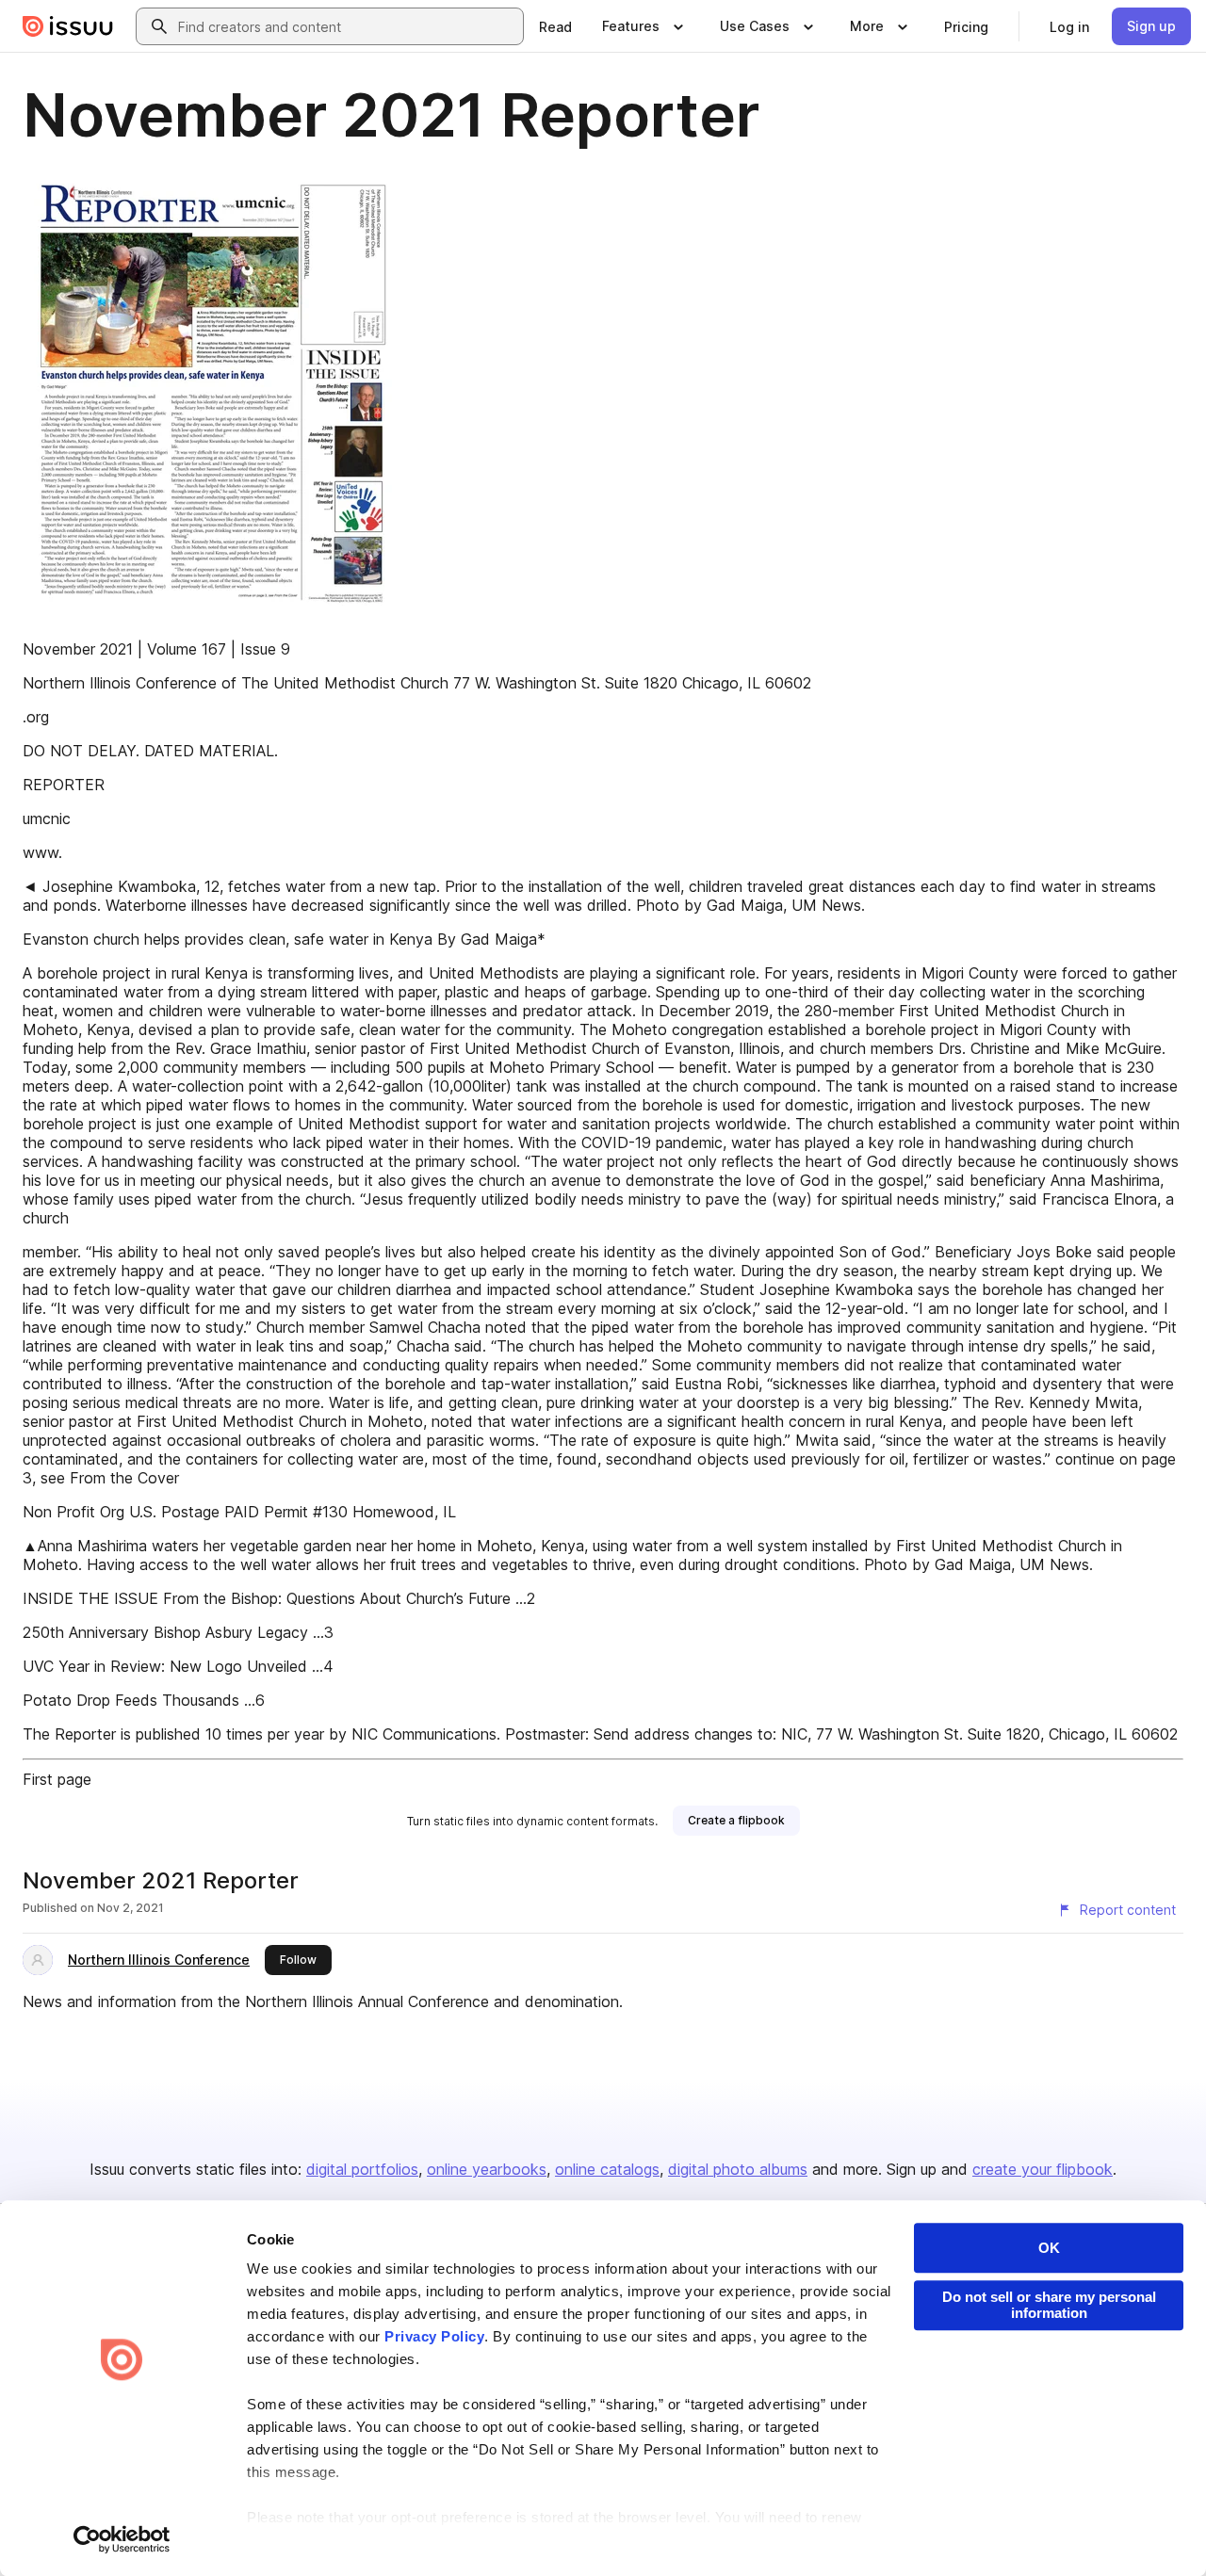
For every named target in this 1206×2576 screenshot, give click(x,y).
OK (1049, 2248)
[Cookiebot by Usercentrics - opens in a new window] (122, 2539)
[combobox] (347, 26)
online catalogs (607, 2169)
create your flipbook (1043, 2169)
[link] (555, 26)
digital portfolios (362, 2169)
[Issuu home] (68, 26)
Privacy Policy (434, 2336)
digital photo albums (738, 2169)
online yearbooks (487, 2169)
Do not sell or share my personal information (1049, 2305)
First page (57, 1779)
